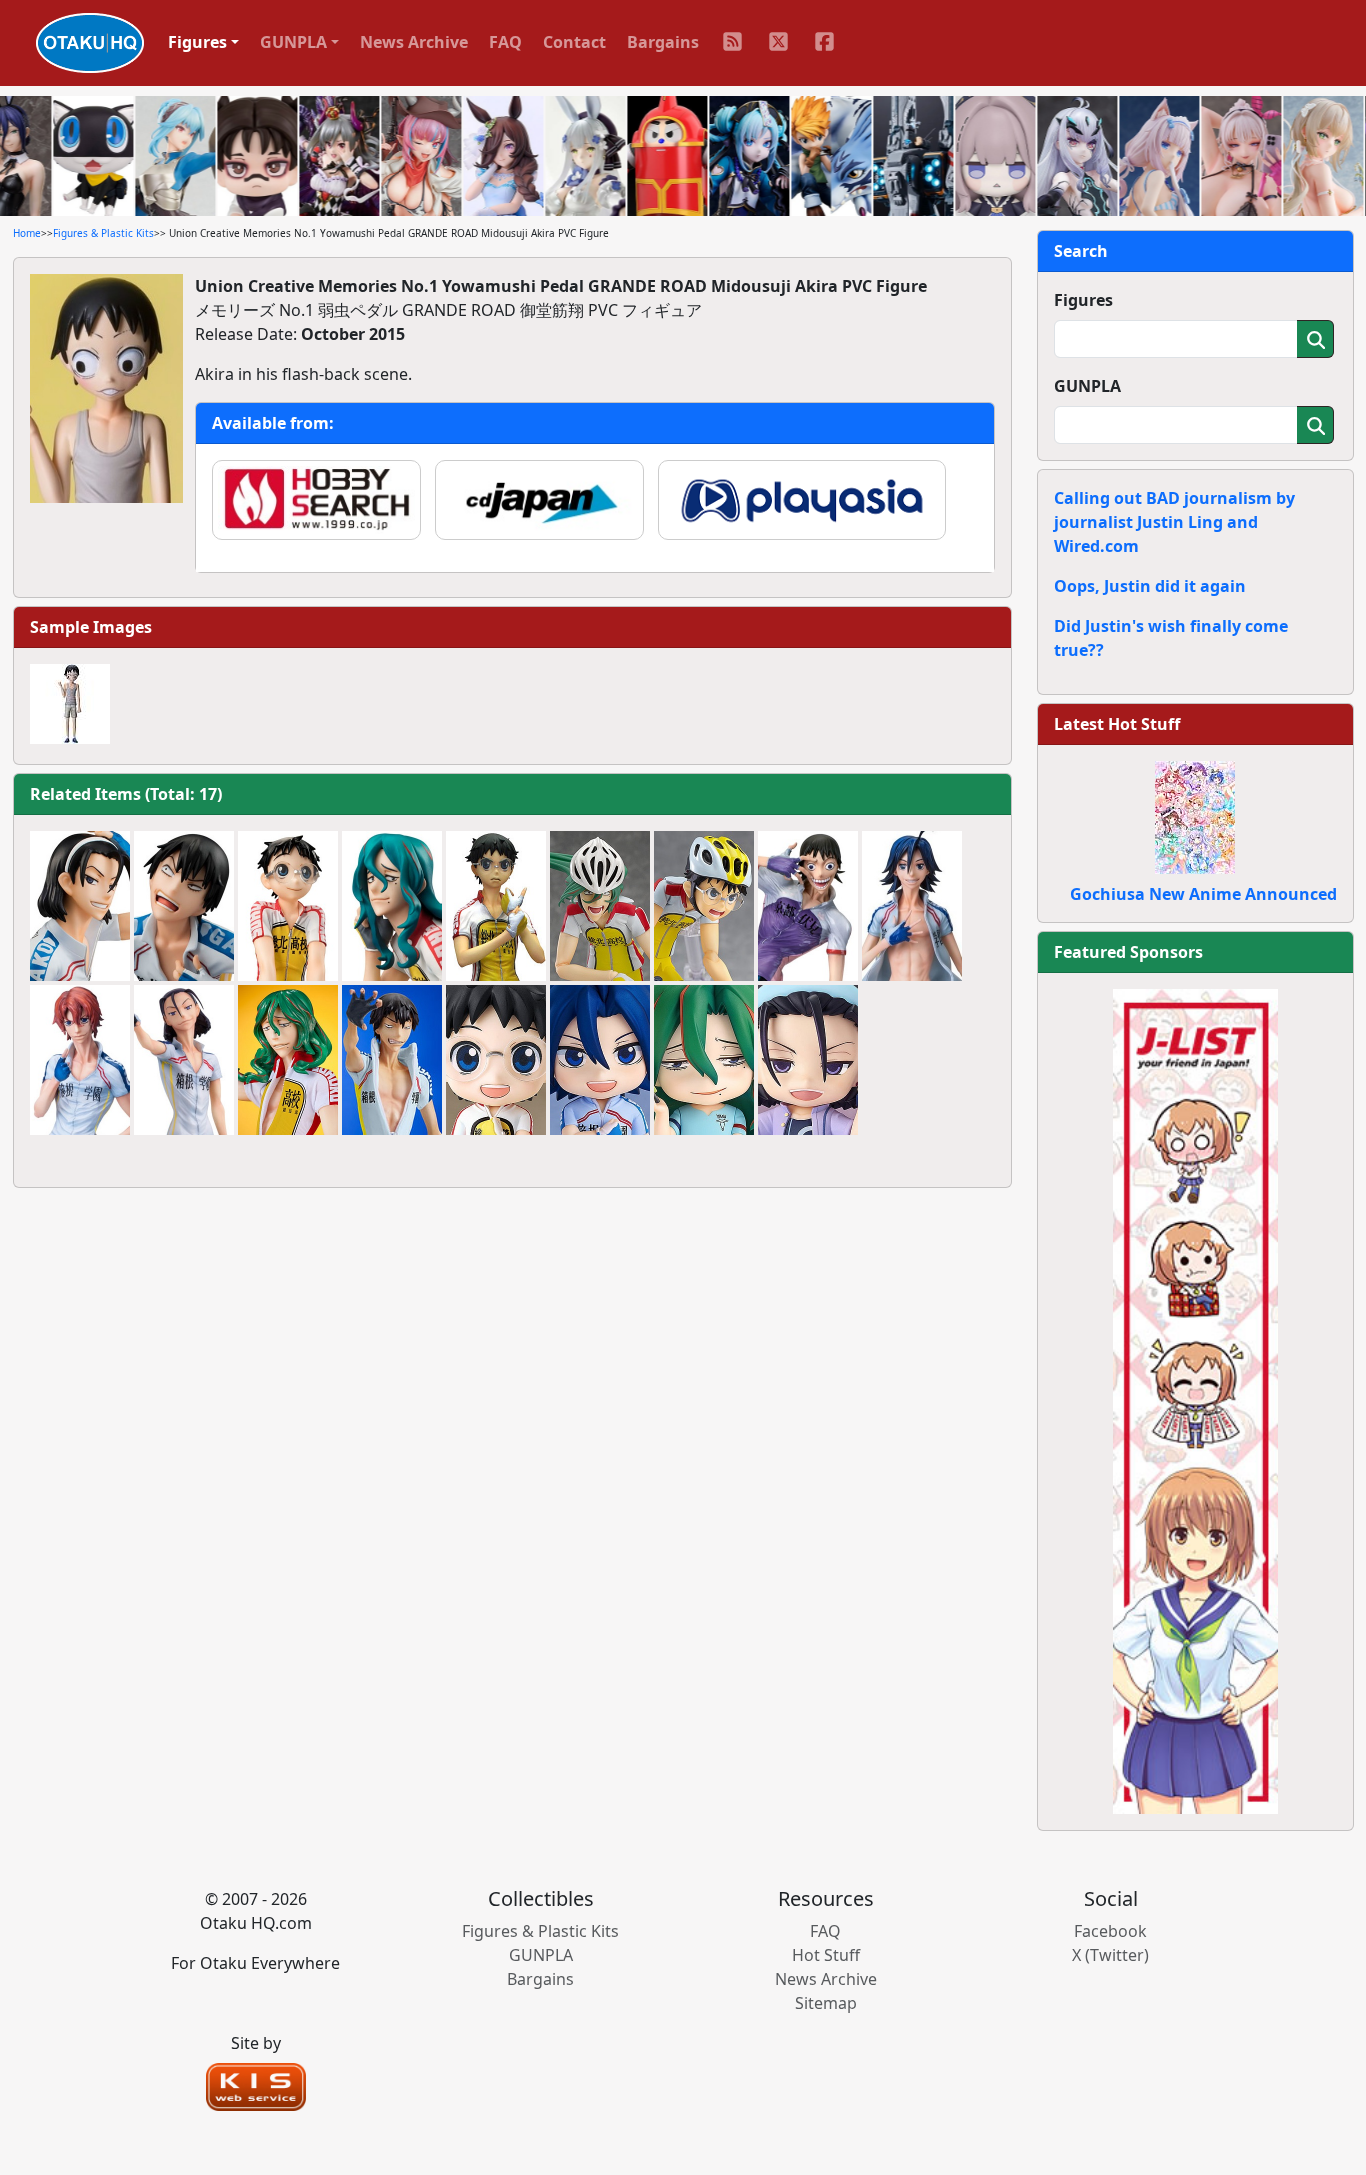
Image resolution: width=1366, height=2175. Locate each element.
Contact (574, 42)
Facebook (1110, 1931)
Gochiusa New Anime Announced (1203, 894)
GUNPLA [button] (293, 42)
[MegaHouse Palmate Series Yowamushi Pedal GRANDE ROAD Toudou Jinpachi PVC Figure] (80, 906)
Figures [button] (197, 42)
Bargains (663, 42)
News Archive (414, 42)
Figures (1083, 300)
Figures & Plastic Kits (103, 233)
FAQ (505, 42)
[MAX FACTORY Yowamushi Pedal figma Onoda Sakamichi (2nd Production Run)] (704, 906)
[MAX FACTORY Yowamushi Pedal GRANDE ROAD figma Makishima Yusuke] (600, 906)
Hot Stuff (826, 1955)
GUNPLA (1087, 386)
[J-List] (1195, 1400)
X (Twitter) (1110, 1955)
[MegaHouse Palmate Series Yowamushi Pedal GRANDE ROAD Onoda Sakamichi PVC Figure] (288, 906)
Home (27, 233)
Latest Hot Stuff (1117, 724)
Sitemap (826, 2003)
